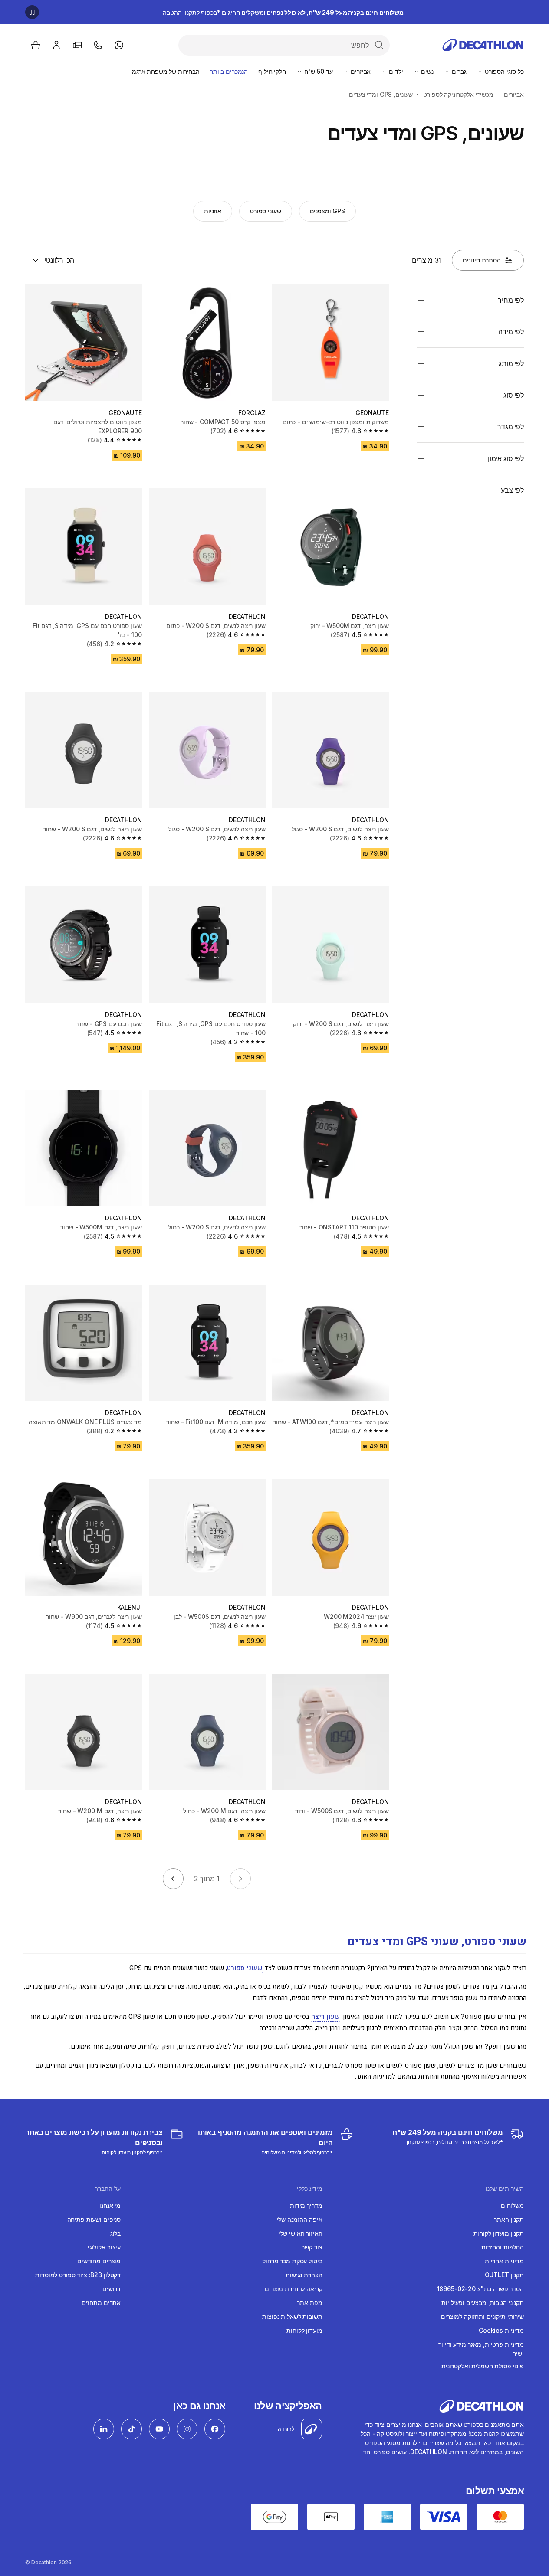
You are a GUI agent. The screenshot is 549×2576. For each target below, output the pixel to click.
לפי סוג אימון (506, 458)
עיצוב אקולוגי (104, 2247)
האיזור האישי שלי (301, 2233)
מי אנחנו (110, 2205)
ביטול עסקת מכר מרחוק (292, 2261)
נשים (427, 71)
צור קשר (312, 2247)
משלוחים (512, 2205)
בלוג (115, 2233)
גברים (458, 71)
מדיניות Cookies (501, 2330)
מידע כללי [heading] (310, 2189)
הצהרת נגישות (304, 2275)
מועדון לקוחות (304, 2330)
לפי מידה (511, 332)
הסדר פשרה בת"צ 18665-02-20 (480, 2289)
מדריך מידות (306, 2205)
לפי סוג (514, 395)
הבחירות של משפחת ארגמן (165, 71)
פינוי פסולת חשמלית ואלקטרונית (483, 2366)
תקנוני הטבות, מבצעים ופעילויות (483, 2303)
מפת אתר (309, 2303)
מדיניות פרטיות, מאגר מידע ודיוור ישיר (481, 2349)
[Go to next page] (173, 1879)
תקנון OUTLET (504, 2275)
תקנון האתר (509, 2219)
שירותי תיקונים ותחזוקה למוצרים (482, 2316)
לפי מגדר (511, 427)
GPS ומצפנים (327, 211)
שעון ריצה (325, 2017)
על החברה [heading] (107, 2189)
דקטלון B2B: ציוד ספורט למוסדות (78, 2275)
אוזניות (213, 211)
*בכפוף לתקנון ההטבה (283, 12)
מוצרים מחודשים (99, 2261)
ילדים (395, 71)
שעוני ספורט (265, 211)
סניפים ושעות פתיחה (94, 2219)
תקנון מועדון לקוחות (499, 2233)
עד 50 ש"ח (318, 71)
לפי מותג (511, 363)
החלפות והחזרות (503, 2247)
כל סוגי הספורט (503, 71)
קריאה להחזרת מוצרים (293, 2289)
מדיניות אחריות (504, 2261)
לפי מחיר (511, 300)
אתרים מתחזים (101, 2303)
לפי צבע (512, 490)
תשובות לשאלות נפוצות (292, 2316)
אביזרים (360, 71)
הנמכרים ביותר (229, 71)
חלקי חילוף (272, 71)
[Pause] (32, 12)
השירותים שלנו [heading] (505, 2189)
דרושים (112, 2289)
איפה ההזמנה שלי (300, 2219)
